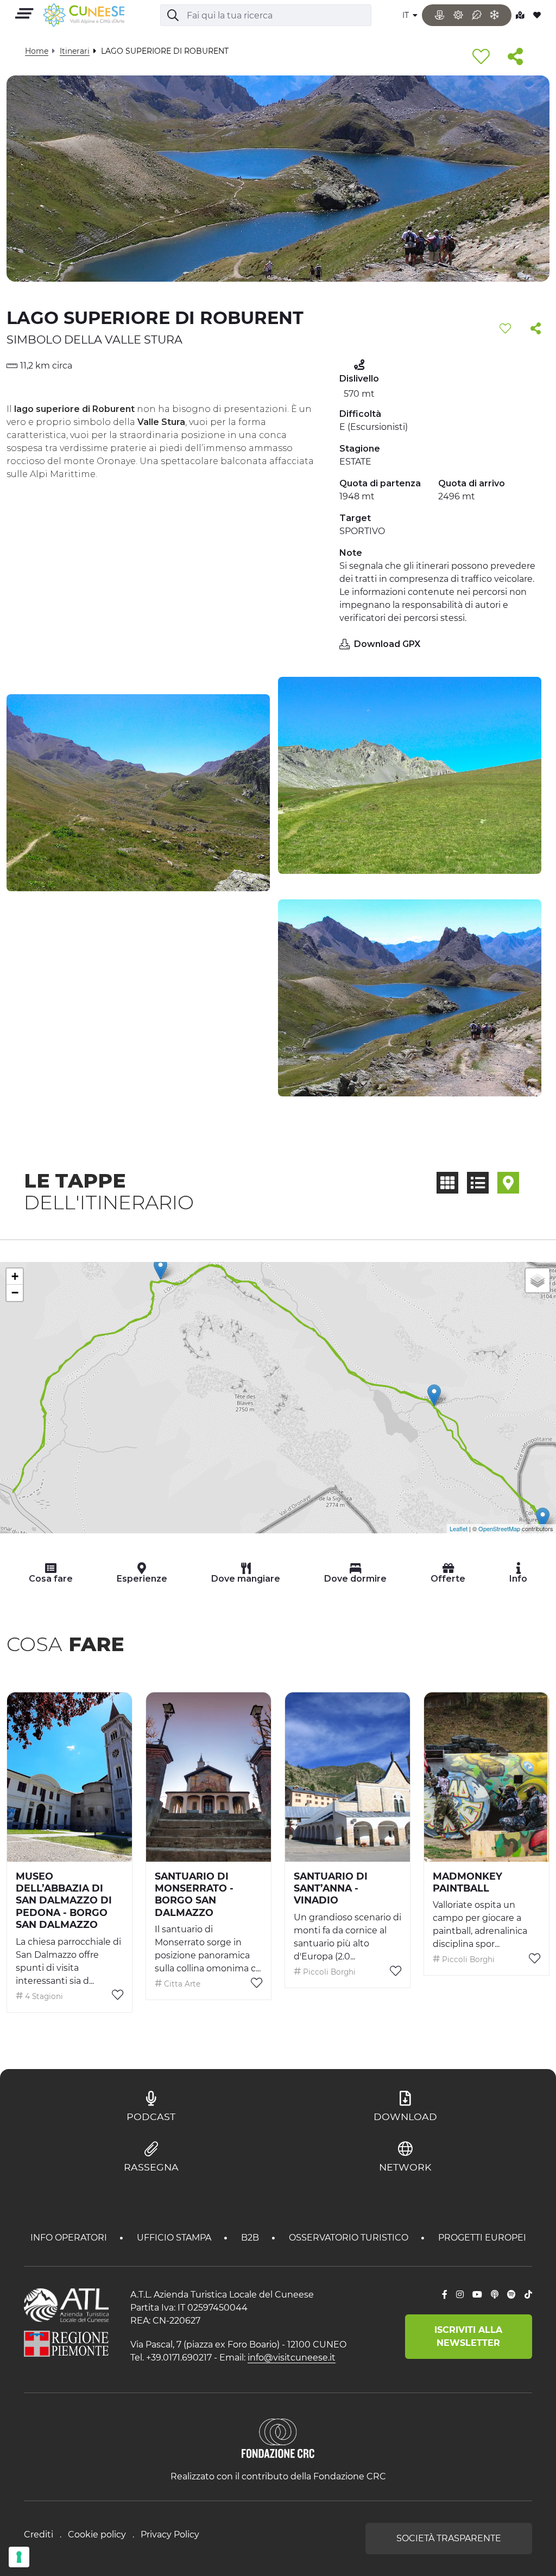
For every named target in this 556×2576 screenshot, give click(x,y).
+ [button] (15, 1276)
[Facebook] (445, 2295)
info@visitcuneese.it (292, 2358)
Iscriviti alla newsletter (468, 2336)
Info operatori (70, 2238)
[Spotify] (511, 2295)
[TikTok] (528, 2295)
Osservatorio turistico (350, 2238)
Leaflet (459, 1528)
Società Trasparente (449, 2538)
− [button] (15, 1293)
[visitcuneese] (84, 15)
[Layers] (538, 1280)
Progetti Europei (482, 2238)
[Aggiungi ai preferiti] (481, 57)
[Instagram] (460, 2295)
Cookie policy (97, 2534)
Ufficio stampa (175, 2238)
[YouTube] (477, 2295)
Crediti (39, 2534)
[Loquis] (495, 2295)
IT (407, 15)
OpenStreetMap (499, 1528)
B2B (251, 2238)
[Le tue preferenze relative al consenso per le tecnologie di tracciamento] (19, 2557)
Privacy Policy (170, 2534)
